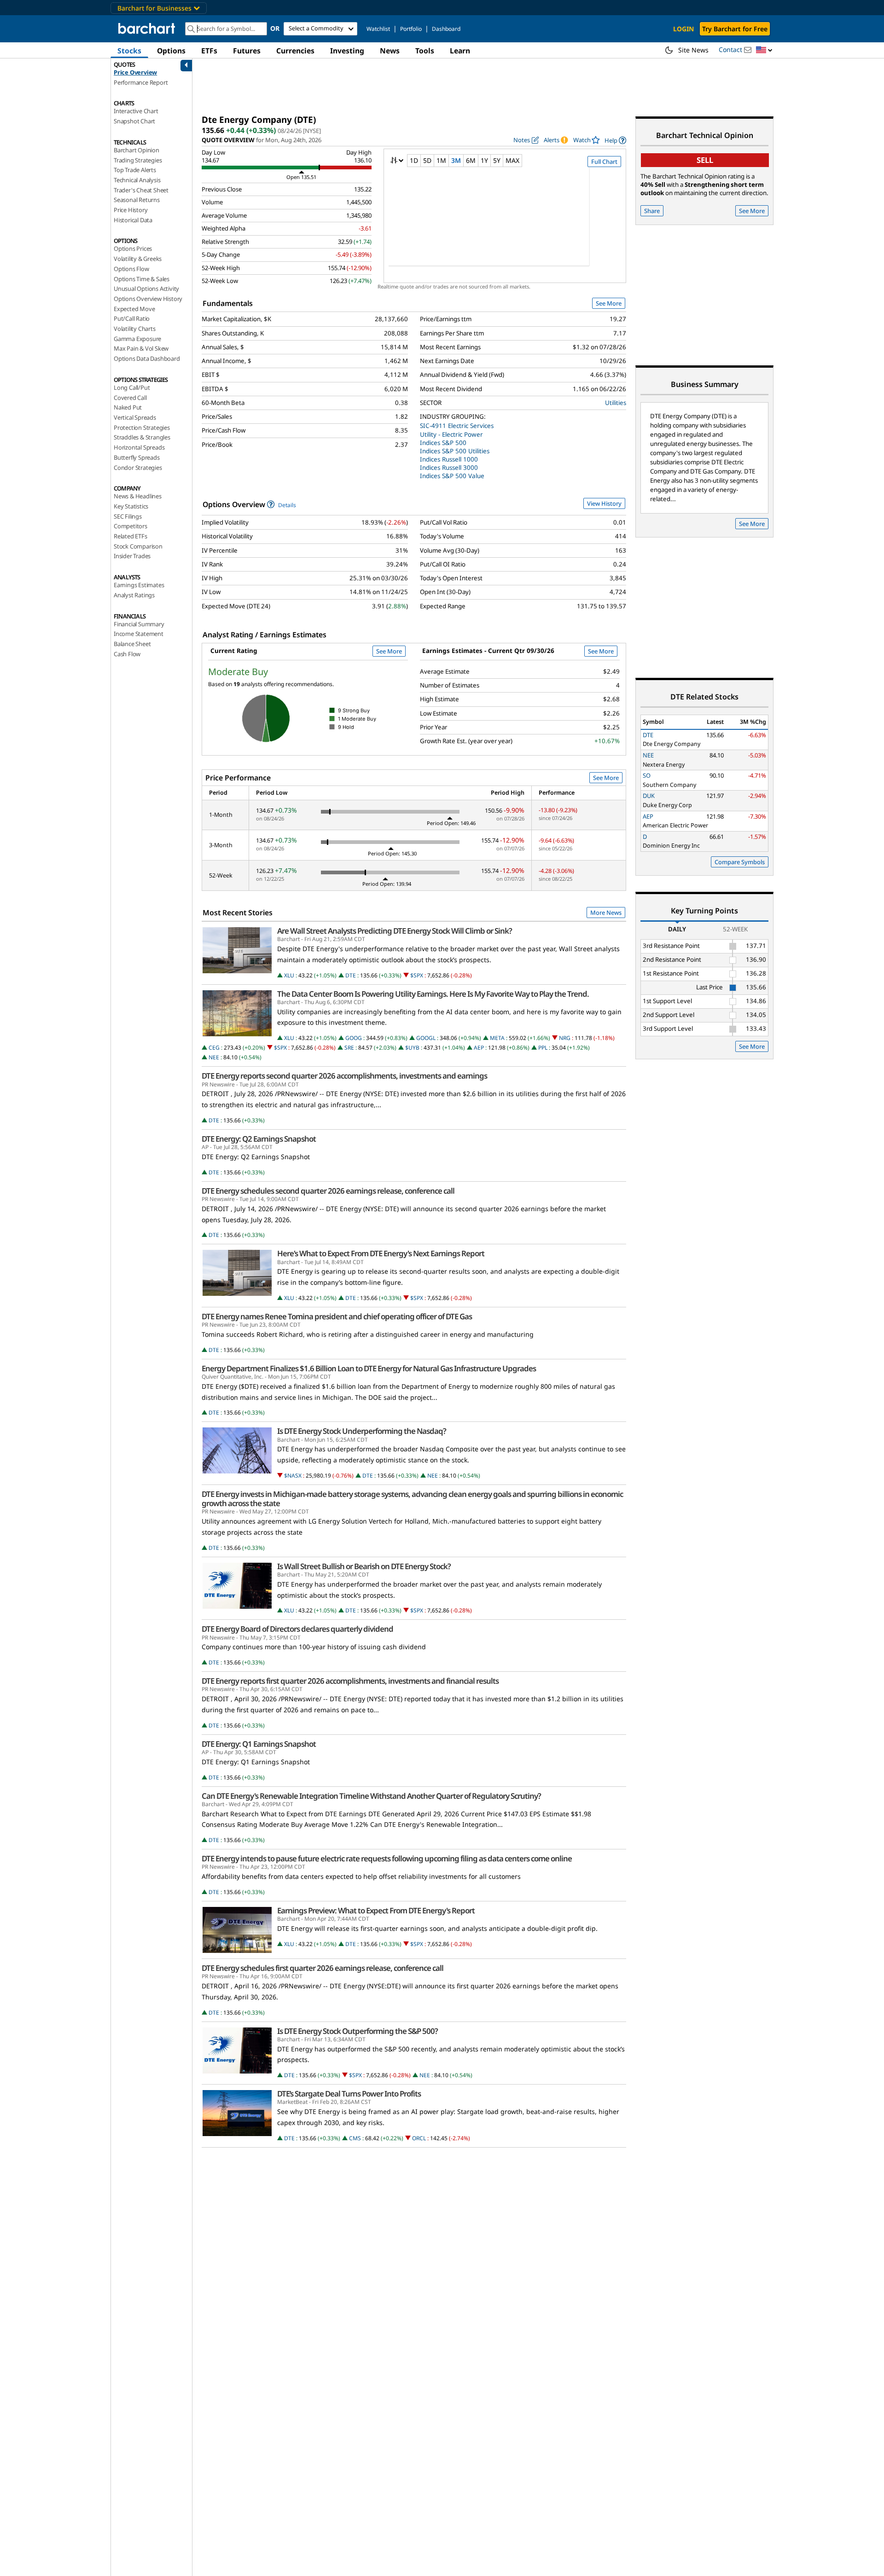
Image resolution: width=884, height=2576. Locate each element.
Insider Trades (132, 556)
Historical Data (133, 220)
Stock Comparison (138, 546)
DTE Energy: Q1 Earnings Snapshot (259, 1744)
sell (705, 160)
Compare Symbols (740, 862)
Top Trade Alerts (135, 170)
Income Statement (139, 634)
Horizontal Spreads (139, 447)
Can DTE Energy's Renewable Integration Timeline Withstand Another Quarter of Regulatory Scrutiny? (371, 1796)
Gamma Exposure (137, 339)
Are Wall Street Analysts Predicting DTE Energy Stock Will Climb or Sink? (395, 931)
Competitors (131, 526)
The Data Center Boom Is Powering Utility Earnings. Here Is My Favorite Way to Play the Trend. (433, 994)
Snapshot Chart (134, 121)
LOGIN (683, 29)
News (390, 51)
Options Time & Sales (142, 279)
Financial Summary (139, 624)
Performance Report (141, 82)
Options (171, 51)
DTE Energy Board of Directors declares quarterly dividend (297, 1629)
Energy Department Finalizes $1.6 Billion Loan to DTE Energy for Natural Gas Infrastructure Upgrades (369, 1369)
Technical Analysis (137, 180)
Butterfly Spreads (137, 457)
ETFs (209, 51)
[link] (615, 140)
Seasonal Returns (137, 200)
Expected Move (134, 309)
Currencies (295, 51)
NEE (214, 1057)
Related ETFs (131, 536)
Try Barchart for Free (735, 29)
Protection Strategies (142, 427)
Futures (247, 51)
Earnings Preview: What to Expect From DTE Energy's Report (376, 1911)
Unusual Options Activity (146, 289)
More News (606, 913)
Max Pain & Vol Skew (141, 348)
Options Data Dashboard (147, 358)
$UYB (412, 1048)
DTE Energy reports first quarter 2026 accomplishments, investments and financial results (350, 1681)
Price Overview (135, 72)
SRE (349, 1048)
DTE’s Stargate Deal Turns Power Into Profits (349, 2094)
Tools (425, 51)
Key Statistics (131, 506)
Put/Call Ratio (132, 318)
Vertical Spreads (135, 417)
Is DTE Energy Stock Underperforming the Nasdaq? (362, 1431)
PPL (543, 1048)
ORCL (419, 2138)
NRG (565, 1038)
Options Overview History (148, 299)
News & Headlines (138, 496)
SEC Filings (128, 516)
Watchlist (378, 29)
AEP (479, 1048)
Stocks (129, 51)
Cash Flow (127, 654)
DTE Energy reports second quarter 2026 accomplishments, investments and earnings (344, 1076)
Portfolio (411, 29)
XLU (289, 975)
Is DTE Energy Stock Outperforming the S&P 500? (358, 2031)
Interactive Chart (136, 111)
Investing (347, 51)
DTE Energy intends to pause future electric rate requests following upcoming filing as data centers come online (387, 1859)
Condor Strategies (138, 468)
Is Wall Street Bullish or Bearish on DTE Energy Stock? (364, 1566)
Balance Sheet (132, 644)
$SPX (417, 975)
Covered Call (130, 398)
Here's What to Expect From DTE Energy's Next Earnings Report (381, 1253)
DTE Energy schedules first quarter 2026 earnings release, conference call (323, 1968)
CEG (214, 1048)
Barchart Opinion (137, 150)
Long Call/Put (132, 387)
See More (609, 303)
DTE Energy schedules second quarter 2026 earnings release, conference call (328, 1191)
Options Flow (131, 269)
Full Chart (604, 162)
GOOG (354, 1038)
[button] (764, 50)
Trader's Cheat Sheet (141, 190)
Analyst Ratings (134, 595)
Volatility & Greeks (138, 259)
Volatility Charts (135, 329)
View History (604, 503)
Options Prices (133, 248)
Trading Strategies (138, 160)
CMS (355, 2138)
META (497, 1038)
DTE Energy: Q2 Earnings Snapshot (259, 1139)
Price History (131, 210)
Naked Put (128, 407)
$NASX (293, 1476)
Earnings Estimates (139, 585)
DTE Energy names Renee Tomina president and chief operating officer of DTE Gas (337, 1317)
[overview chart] (505, 223)
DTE (351, 975)
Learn (460, 51)
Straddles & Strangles (142, 437)
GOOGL (426, 1038)
